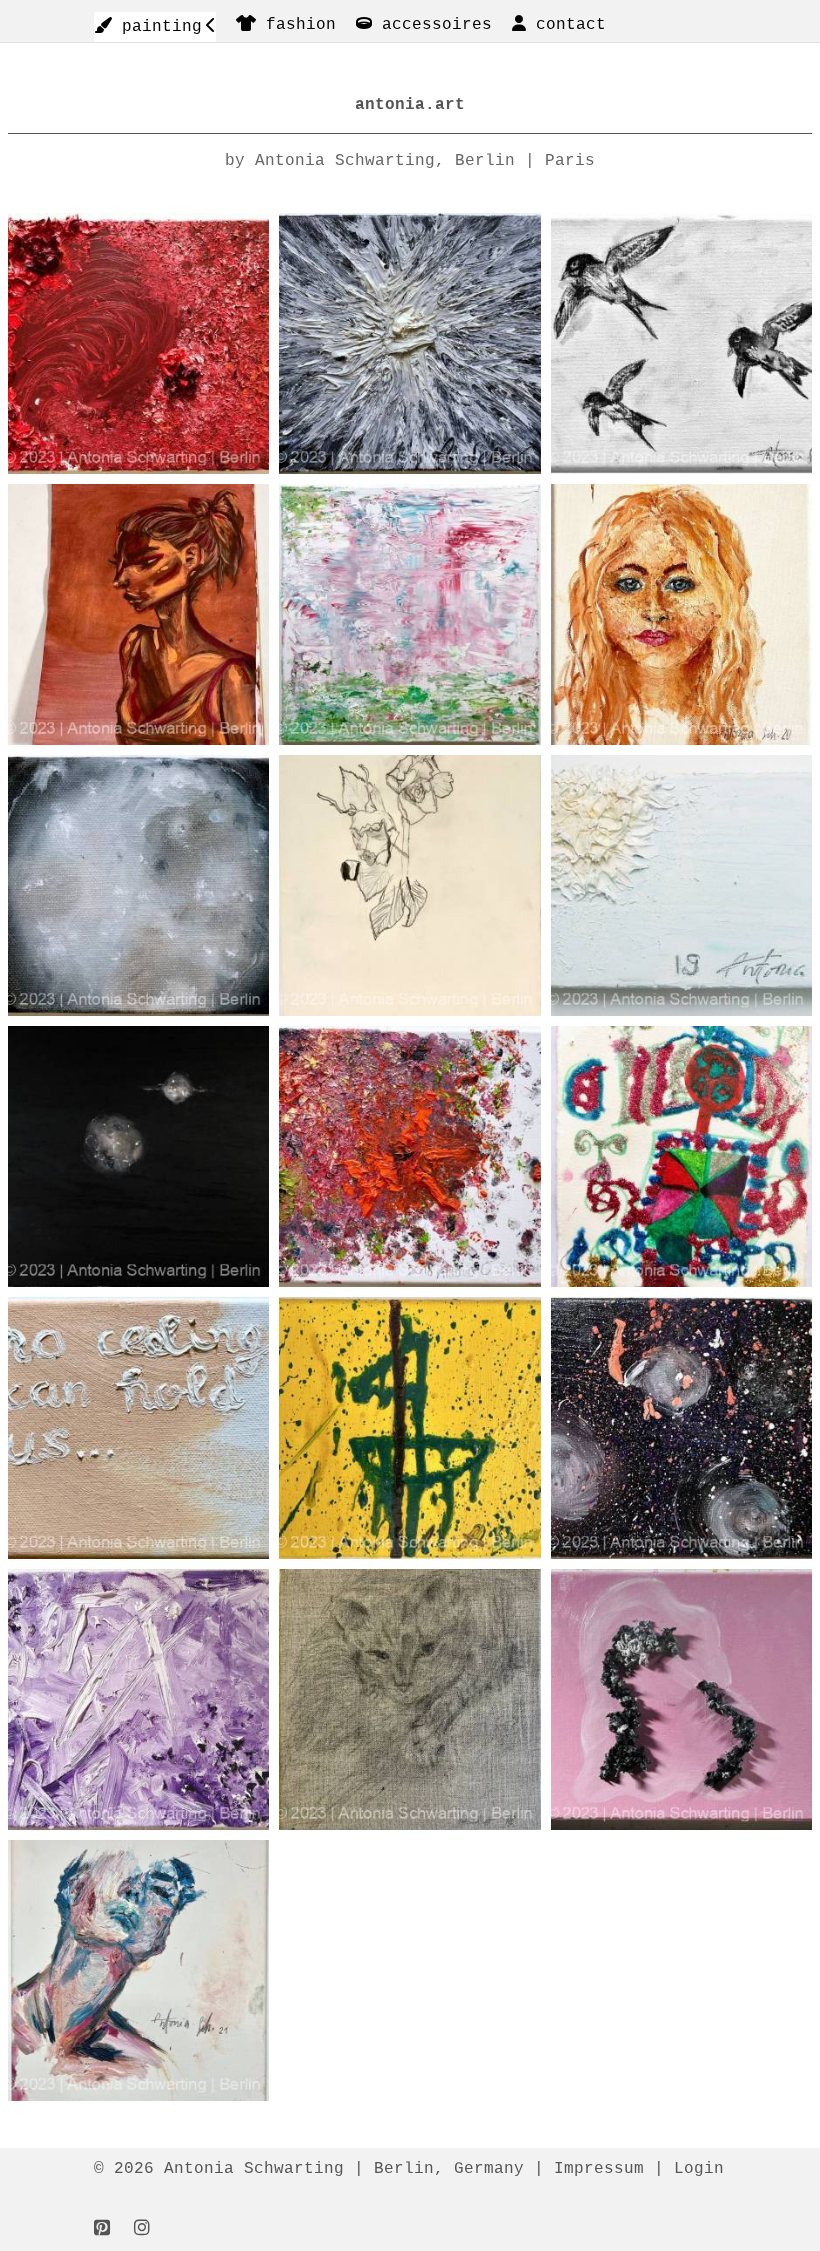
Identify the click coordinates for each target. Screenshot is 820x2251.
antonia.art (410, 105)
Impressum (599, 2169)
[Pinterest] (102, 2229)
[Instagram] (142, 2229)
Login (699, 2169)
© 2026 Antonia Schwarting (219, 2169)
